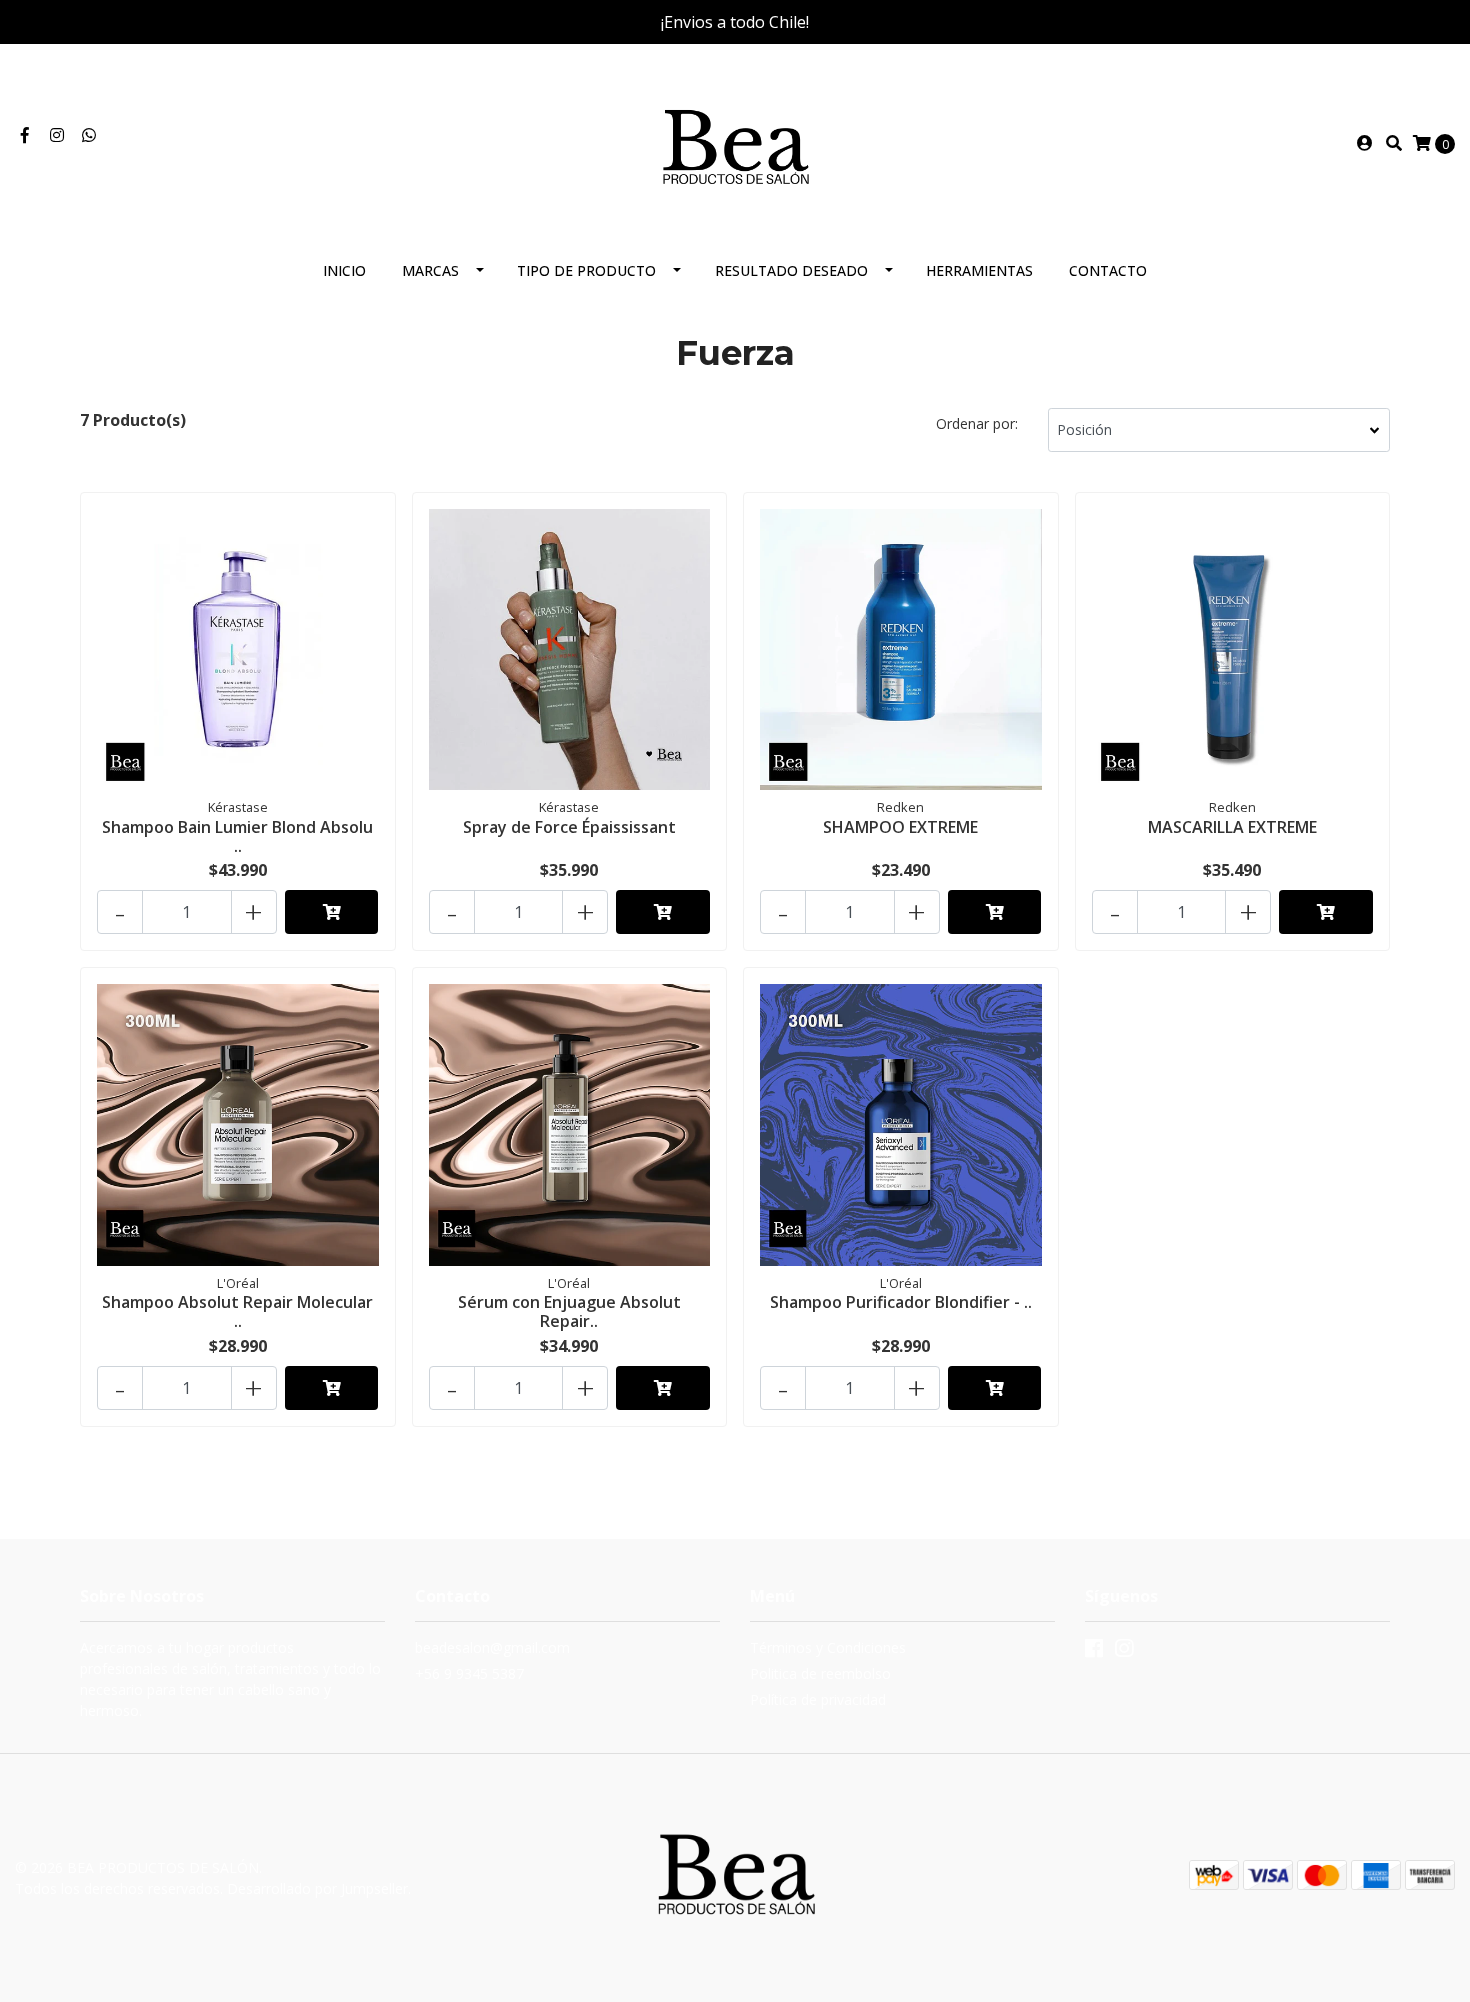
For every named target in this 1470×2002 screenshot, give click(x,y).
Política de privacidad (818, 1699)
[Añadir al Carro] (332, 912)
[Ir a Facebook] (25, 135)
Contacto (1108, 270)
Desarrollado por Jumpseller (317, 1888)
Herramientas (979, 270)
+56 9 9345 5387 (469, 1673)
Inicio (344, 270)
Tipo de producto (586, 270)
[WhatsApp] (89, 135)
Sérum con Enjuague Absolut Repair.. (569, 1311)
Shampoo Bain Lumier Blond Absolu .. (237, 836)
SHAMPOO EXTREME (900, 827)
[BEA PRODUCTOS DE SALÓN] (735, 141)
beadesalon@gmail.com (492, 1647)
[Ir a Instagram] (57, 135)
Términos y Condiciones (828, 1647)
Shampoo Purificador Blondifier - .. (901, 1302)
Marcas (430, 270)
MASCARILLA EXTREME (1232, 827)
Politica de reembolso (820, 1673)
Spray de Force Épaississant (569, 827)
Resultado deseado (791, 270)
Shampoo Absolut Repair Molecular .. (237, 1311)
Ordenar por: (977, 423)
